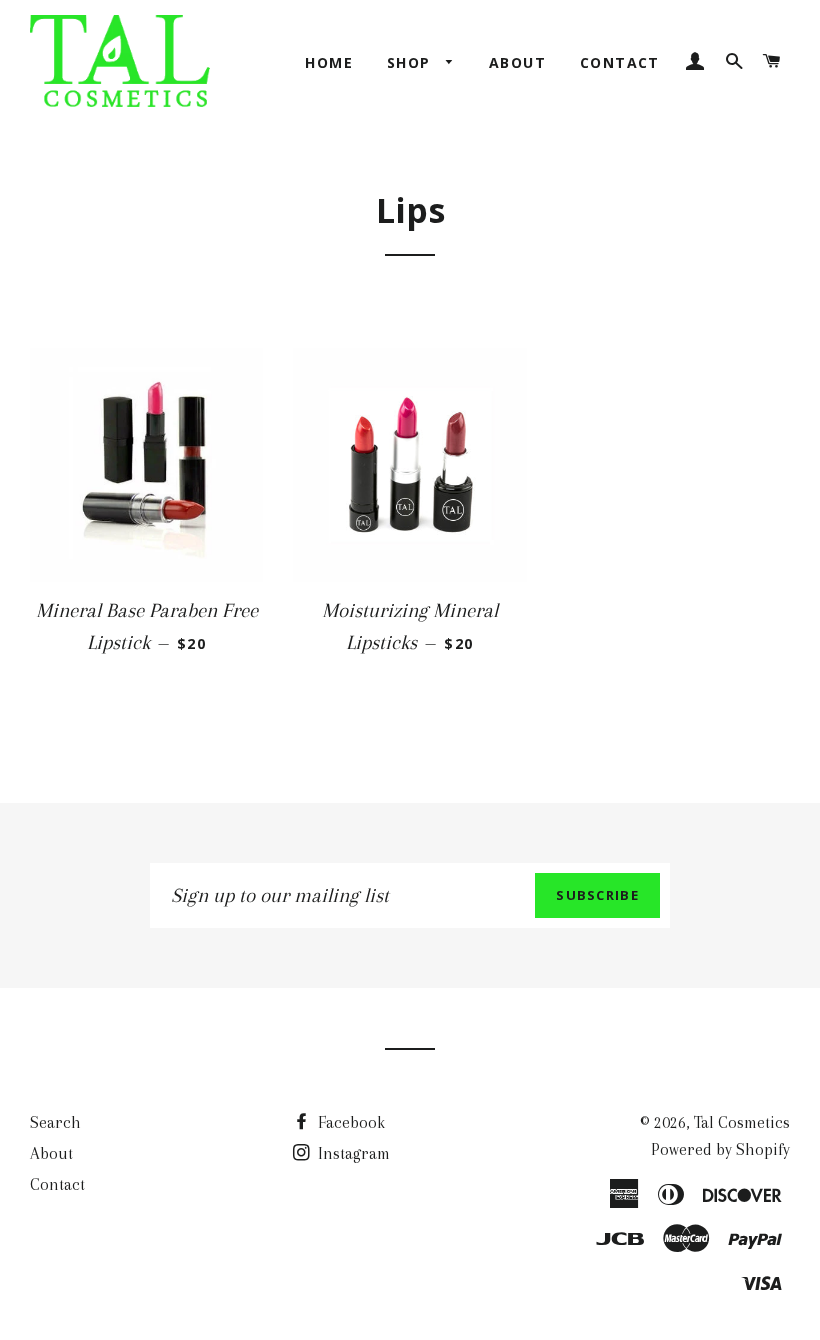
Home (329, 62)
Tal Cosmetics (742, 1122)
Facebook (349, 1122)
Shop (411, 62)
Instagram (352, 1153)
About (517, 62)
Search (55, 1122)
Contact (620, 62)
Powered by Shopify (720, 1149)
